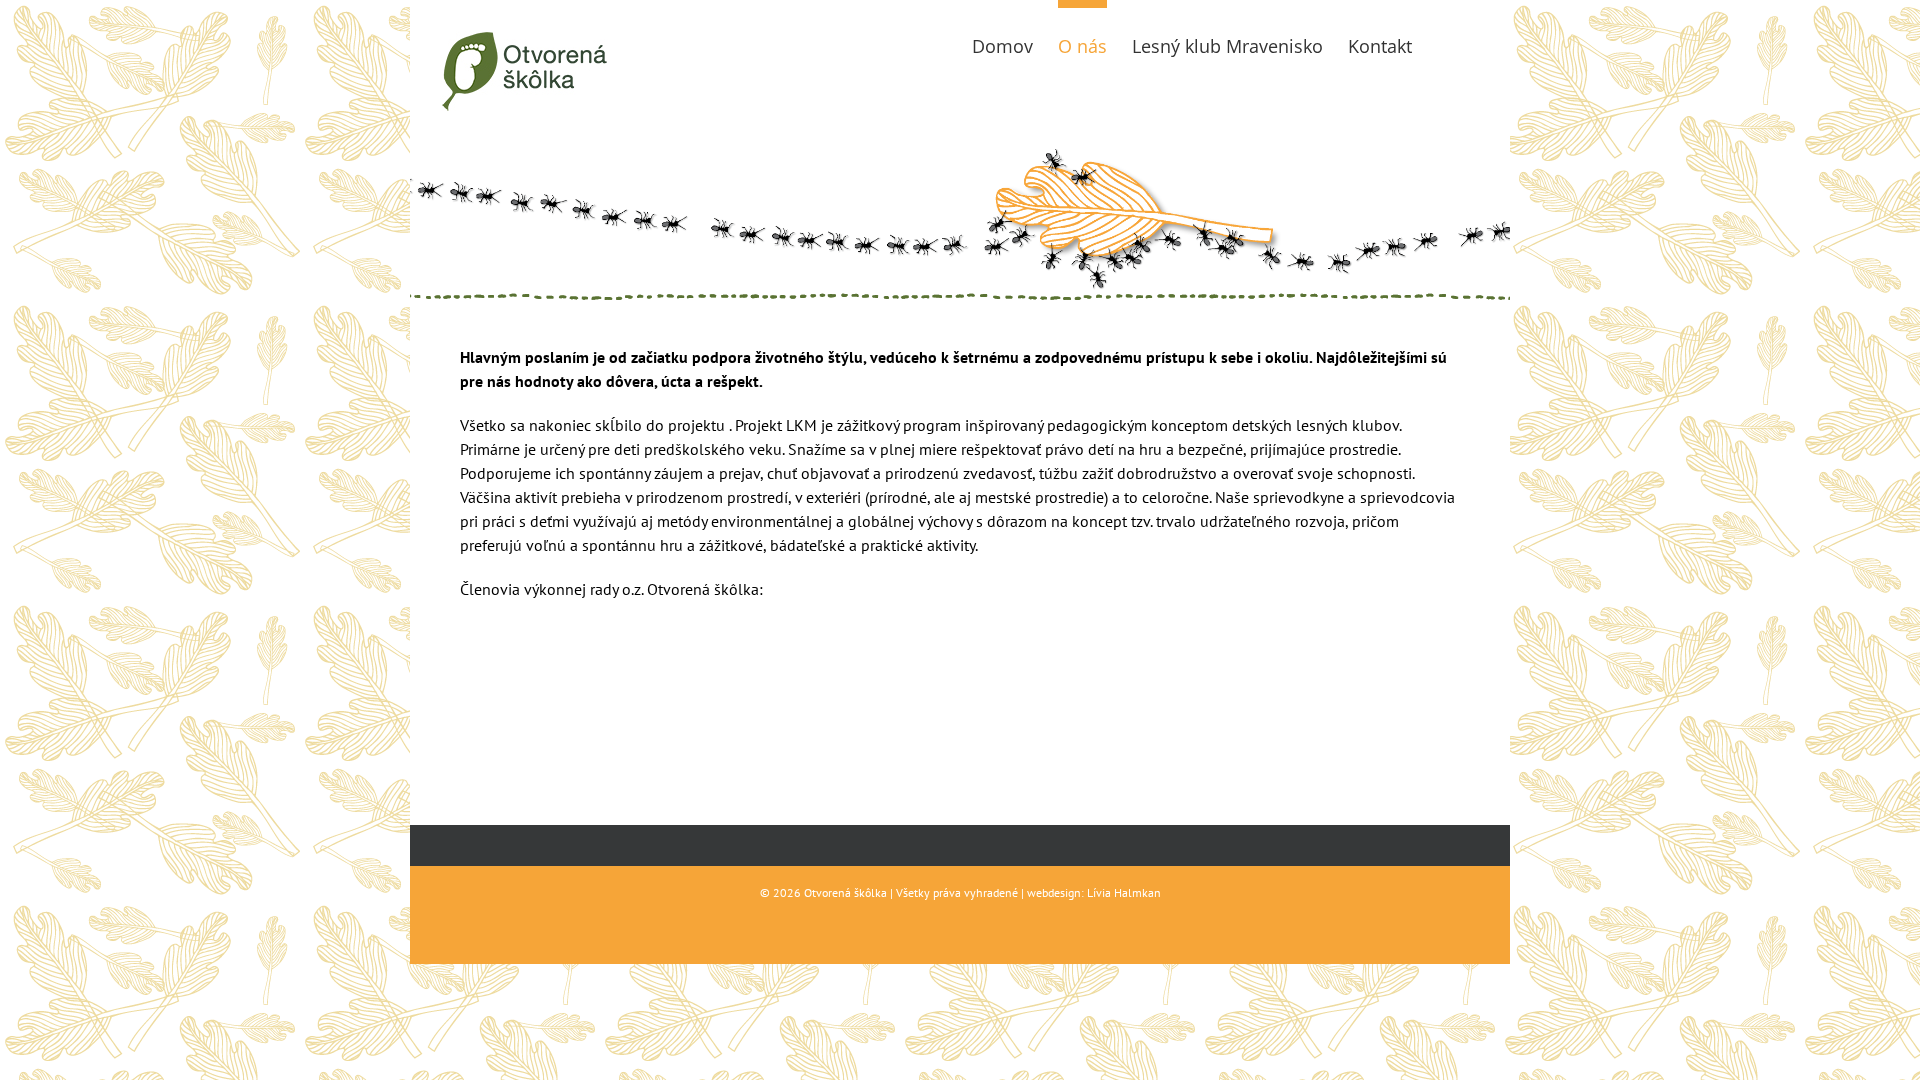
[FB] (1446, 42)
